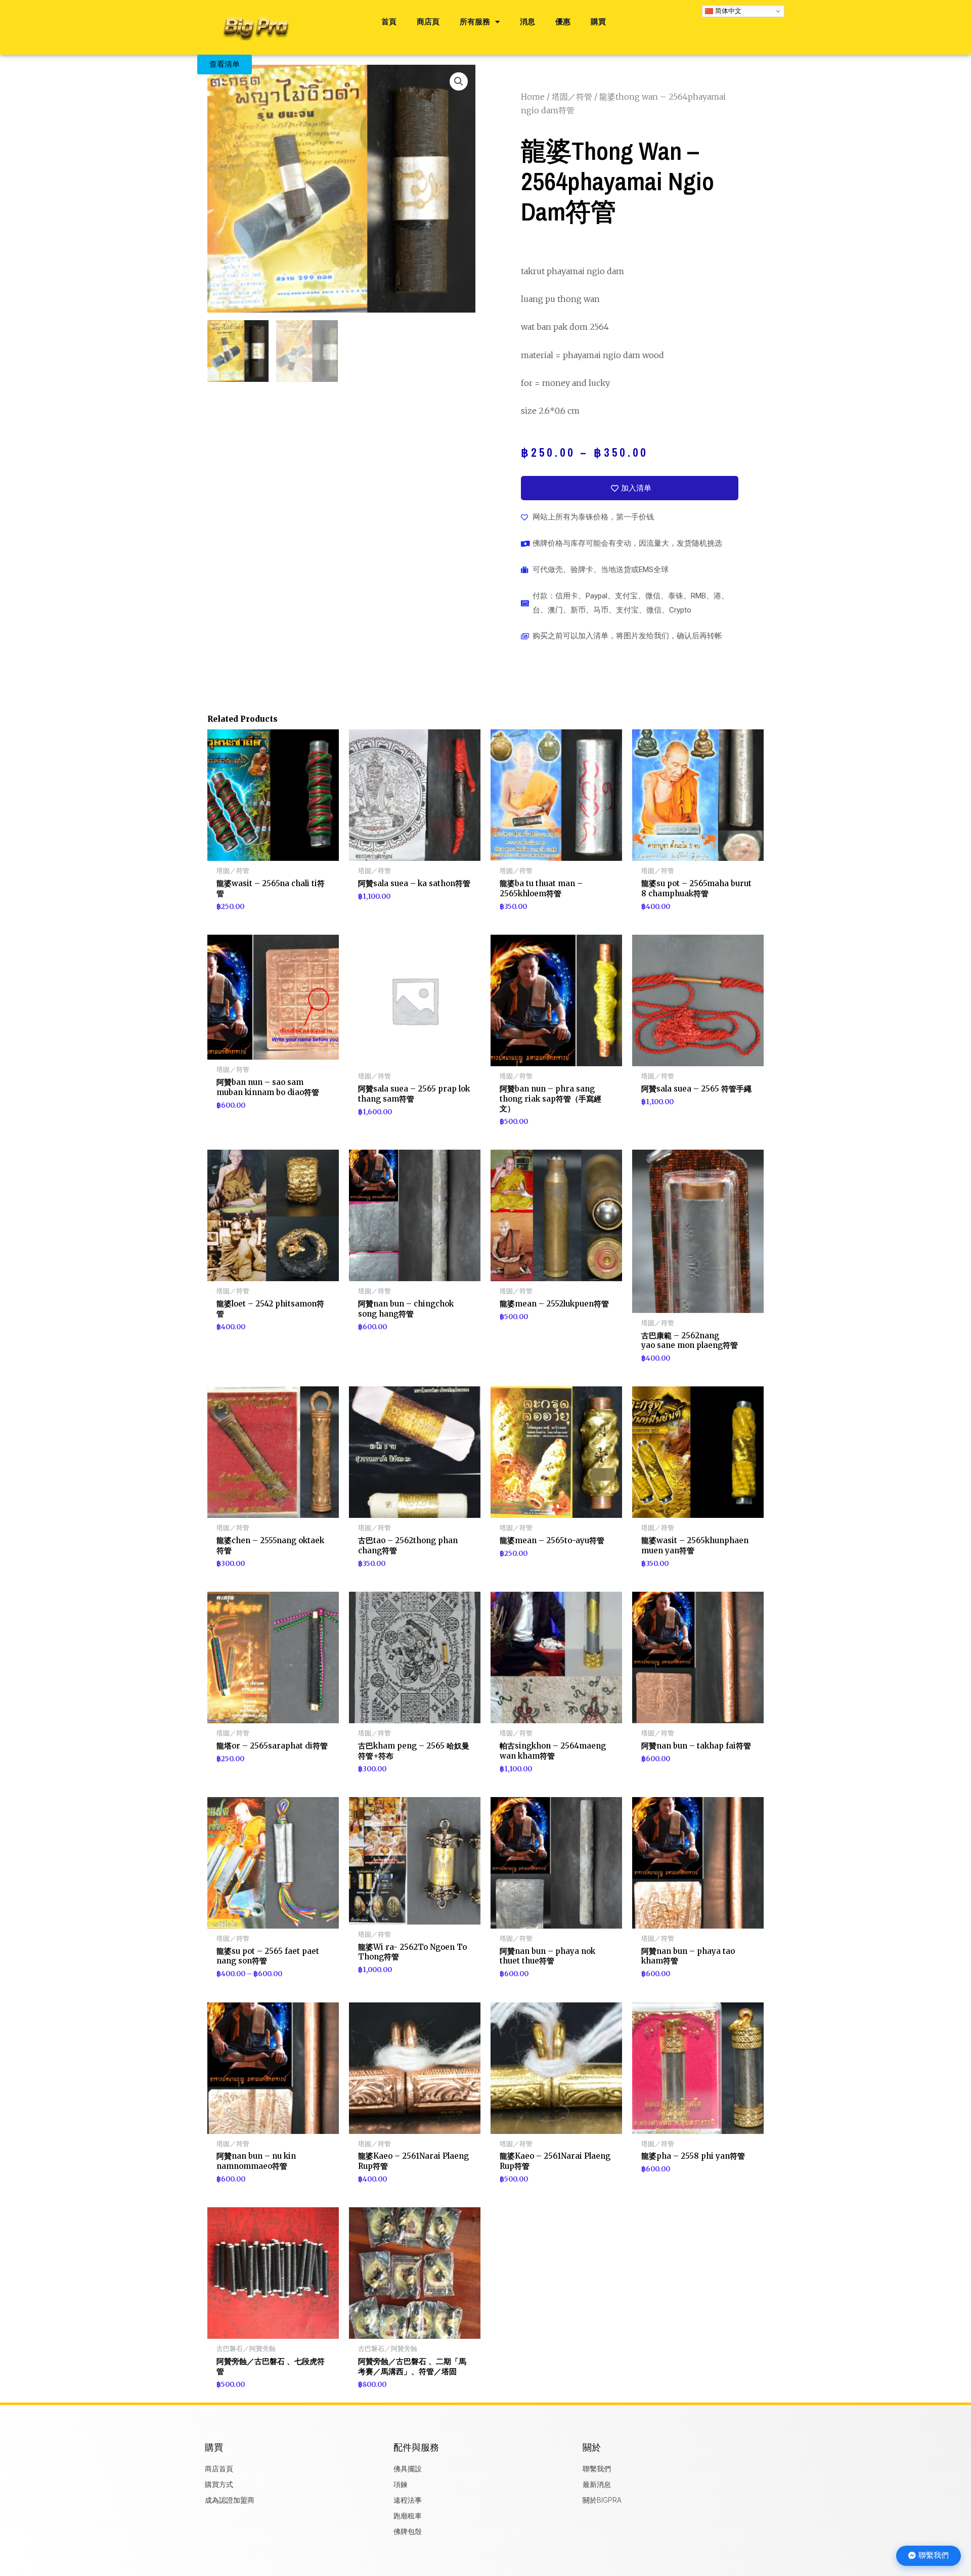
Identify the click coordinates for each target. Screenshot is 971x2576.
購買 (598, 22)
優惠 (563, 22)
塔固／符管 (572, 97)
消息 (527, 22)
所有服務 (475, 22)
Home (533, 97)
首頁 (389, 22)
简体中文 (727, 11)
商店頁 (428, 22)
